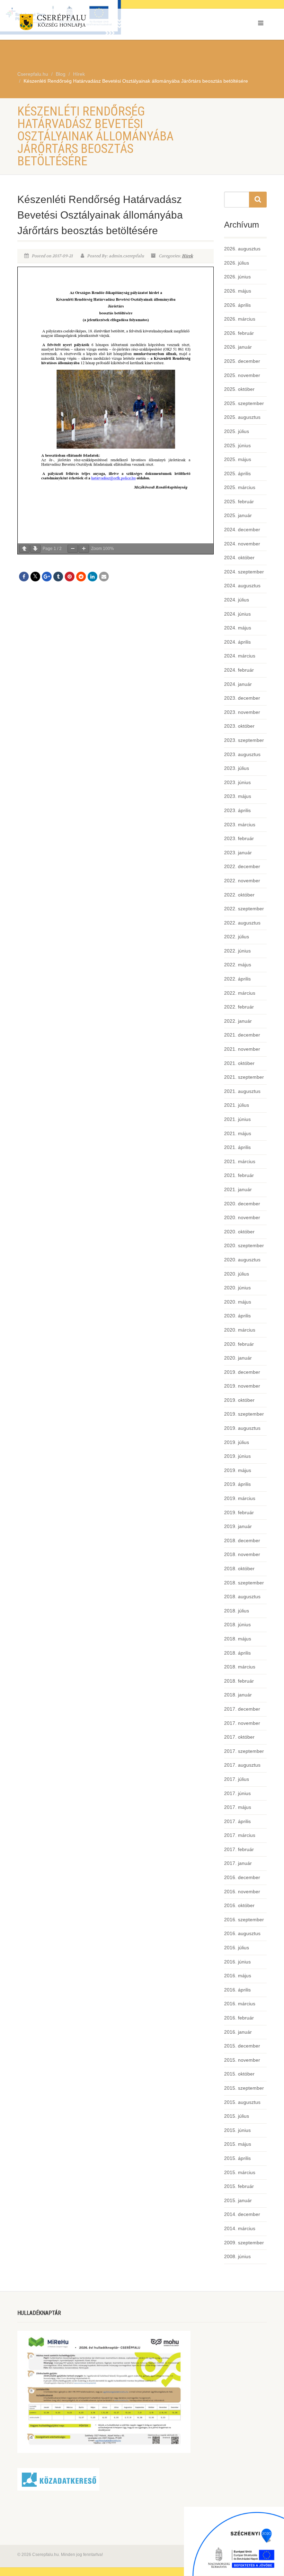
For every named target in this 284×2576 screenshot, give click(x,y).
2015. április (237, 2158)
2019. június (237, 1456)
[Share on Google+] (47, 577)
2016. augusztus (242, 1933)
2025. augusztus (242, 417)
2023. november (242, 712)
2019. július (237, 1442)
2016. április (237, 1990)
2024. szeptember (244, 572)
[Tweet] (35, 577)
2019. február (239, 1512)
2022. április (237, 979)
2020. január (238, 1358)
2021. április (237, 1147)
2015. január (238, 2200)
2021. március (240, 1161)
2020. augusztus (242, 1260)
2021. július (237, 1105)
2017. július (237, 1779)
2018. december (242, 1540)
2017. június (237, 1793)
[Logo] (77, 23)
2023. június (237, 782)
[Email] (104, 577)
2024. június (237, 614)
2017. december (242, 1709)
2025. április (237, 473)
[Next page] (35, 549)
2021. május (238, 1133)
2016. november (242, 1892)
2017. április (237, 1821)
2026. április (237, 305)
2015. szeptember (244, 2088)
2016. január (238, 2032)
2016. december (242, 1877)
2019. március (240, 1498)
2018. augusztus (242, 1597)
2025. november (242, 375)
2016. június (237, 1962)
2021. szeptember (244, 1077)
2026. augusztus (242, 249)
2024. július (237, 600)
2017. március (240, 1835)
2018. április (237, 1653)
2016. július (237, 1948)
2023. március (240, 825)
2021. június (237, 1119)
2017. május (238, 1807)
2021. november (242, 1049)
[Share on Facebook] (24, 577)
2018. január (238, 1695)
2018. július (237, 1611)
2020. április (237, 1316)
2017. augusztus (242, 1765)
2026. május (238, 291)
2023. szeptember (244, 740)
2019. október (239, 1400)
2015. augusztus (242, 2102)
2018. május (238, 1639)
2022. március (240, 993)
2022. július (237, 937)
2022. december (242, 866)
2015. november (242, 2060)
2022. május (238, 965)
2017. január (238, 1863)
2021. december (242, 1035)
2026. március (240, 319)
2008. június (237, 2256)
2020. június (237, 1288)
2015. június (237, 2130)
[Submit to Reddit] (81, 577)
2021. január (238, 1189)
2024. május (238, 628)
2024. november (242, 544)
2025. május (238, 459)
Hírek (187, 256)
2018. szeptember (244, 1583)
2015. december (242, 2046)
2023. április (237, 810)
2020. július (237, 1274)
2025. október (239, 389)
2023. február (239, 838)
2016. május (238, 1976)
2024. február (239, 670)
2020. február (239, 1344)
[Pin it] (70, 577)
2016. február (239, 2018)
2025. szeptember (244, 403)
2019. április (237, 1484)
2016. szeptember (244, 1920)
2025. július (237, 431)
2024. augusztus (242, 586)
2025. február (239, 502)
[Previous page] (24, 549)
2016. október (239, 1905)
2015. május (238, 2144)
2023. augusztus (242, 754)
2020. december (242, 1204)
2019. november (242, 1386)
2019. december (242, 1372)
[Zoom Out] (73, 549)
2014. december (242, 2214)
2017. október (239, 1737)
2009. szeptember (244, 2243)
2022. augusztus (242, 923)
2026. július (237, 263)
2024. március (240, 656)
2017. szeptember (244, 1751)
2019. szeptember (244, 1414)
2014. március (240, 2228)
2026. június (237, 277)
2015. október (239, 2074)
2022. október (239, 895)
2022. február (239, 1007)
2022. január (238, 1021)
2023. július (237, 768)
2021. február (239, 1175)
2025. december (242, 361)
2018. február (239, 1681)
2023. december (242, 698)
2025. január (238, 515)
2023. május (238, 796)
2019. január (238, 1526)
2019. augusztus (242, 1428)
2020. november (242, 1217)
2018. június (237, 1625)
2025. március (240, 487)
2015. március (240, 2172)
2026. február (239, 333)
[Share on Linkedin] (92, 577)
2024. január (238, 684)
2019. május (238, 1470)
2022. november (242, 881)
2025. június (237, 445)
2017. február (239, 1849)
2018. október (239, 1568)
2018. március (240, 1667)
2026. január (238, 347)
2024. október (239, 558)
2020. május (238, 1302)
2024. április (237, 642)
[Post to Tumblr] (58, 577)
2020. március (240, 1330)
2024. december (242, 530)
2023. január (238, 853)
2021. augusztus (242, 1091)
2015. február (239, 2186)
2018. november (242, 1554)
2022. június (237, 951)
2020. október (239, 1232)
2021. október (239, 1063)
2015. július (237, 2116)
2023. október (239, 726)
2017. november (242, 1723)
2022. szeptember (244, 909)
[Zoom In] (84, 549)
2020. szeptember (244, 1245)
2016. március (240, 2004)
